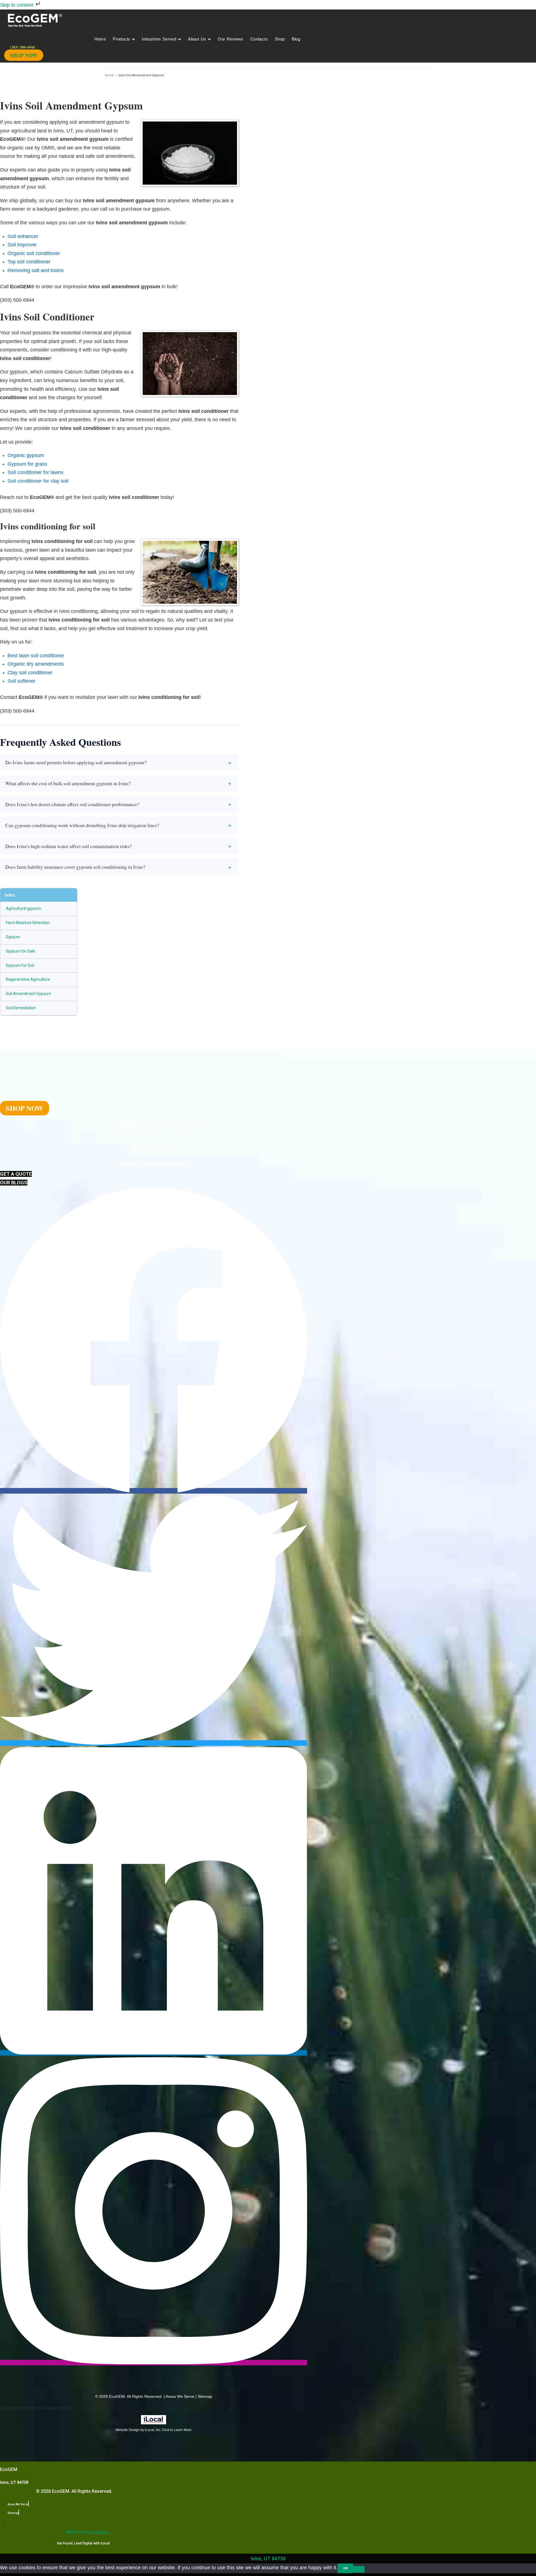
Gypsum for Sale (21, 951)
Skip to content (17, 5)
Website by (88, 2532)
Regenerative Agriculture (28, 979)
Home (109, 75)
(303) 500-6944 (154, 1148)
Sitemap (205, 2396)
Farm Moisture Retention (28, 923)
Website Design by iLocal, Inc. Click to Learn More (154, 2430)
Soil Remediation (21, 1008)
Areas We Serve (180, 2396)
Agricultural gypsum (24, 908)
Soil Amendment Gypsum (28, 994)
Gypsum (13, 937)
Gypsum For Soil (20, 965)
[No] (359, 2569)
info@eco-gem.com (154, 1163)
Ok (345, 2568)
